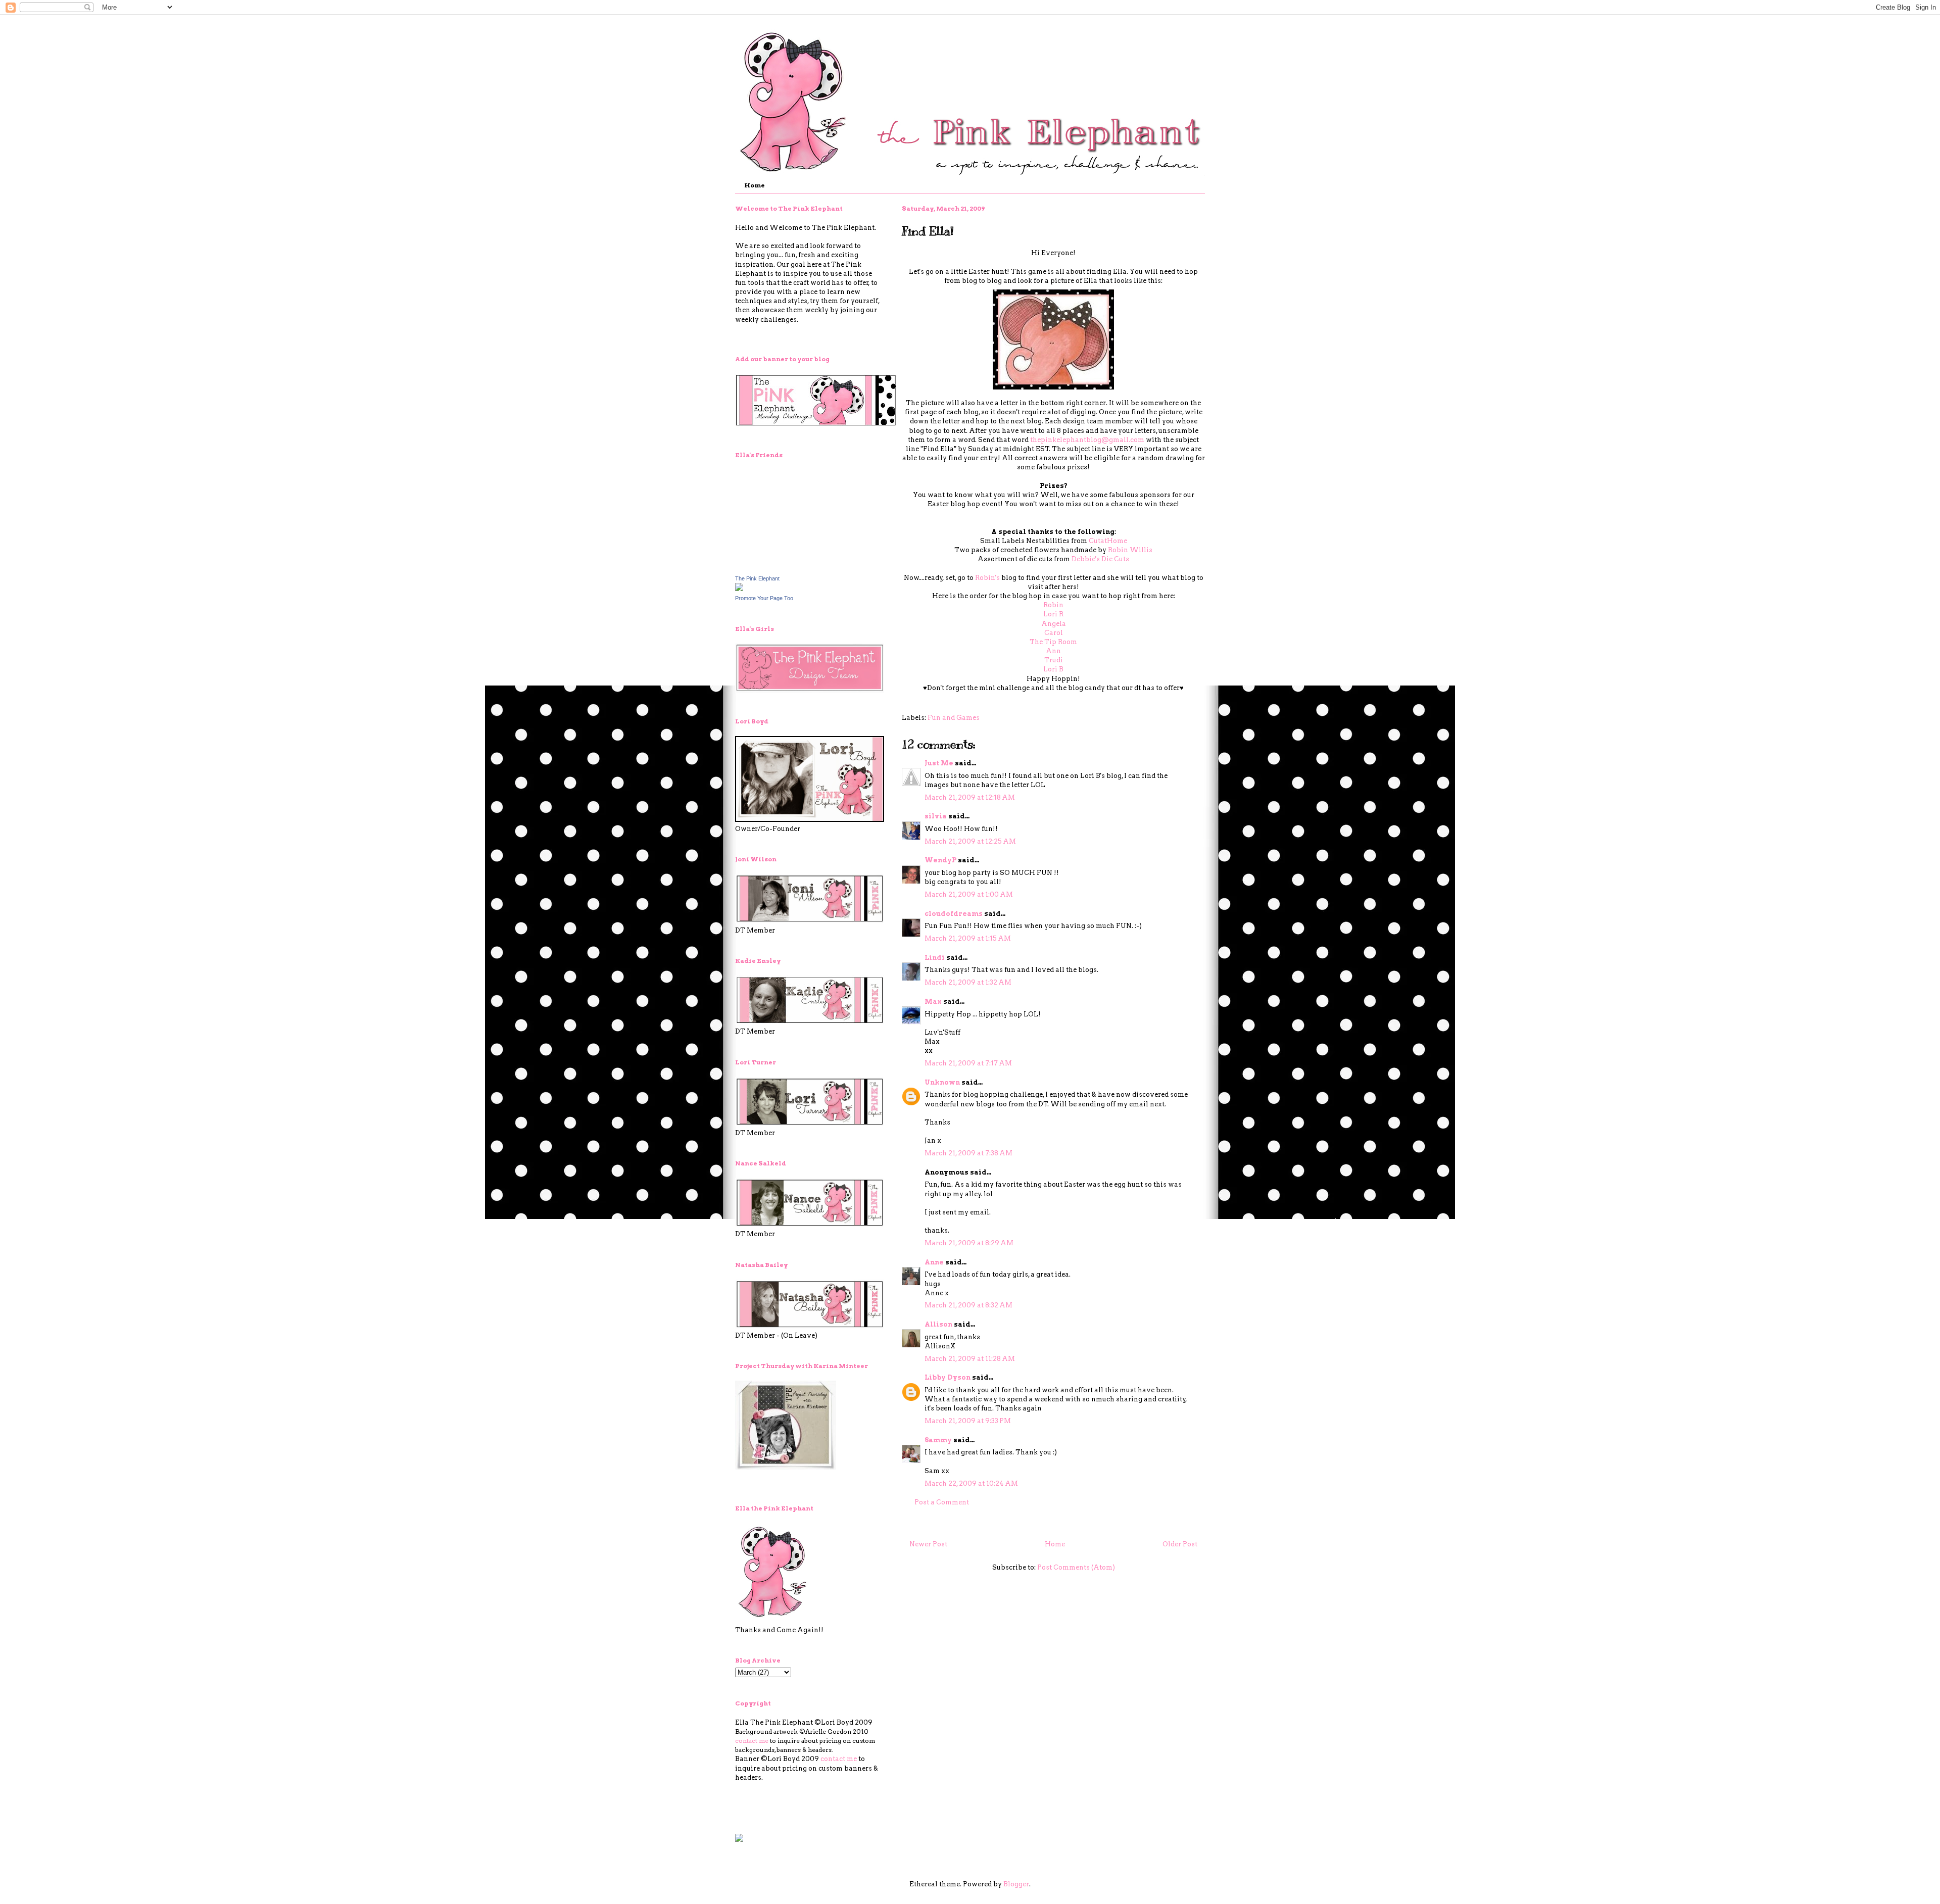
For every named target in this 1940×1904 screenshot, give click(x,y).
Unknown (942, 1082)
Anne (934, 1262)
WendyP (940, 860)
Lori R (1053, 614)
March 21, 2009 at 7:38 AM (968, 1153)
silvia (936, 816)
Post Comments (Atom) (1076, 1567)
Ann (1053, 651)
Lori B (1053, 669)
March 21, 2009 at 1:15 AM (968, 938)
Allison (938, 1324)
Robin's (987, 578)
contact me (752, 1741)
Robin (1053, 605)
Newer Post (928, 1544)
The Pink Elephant (757, 578)
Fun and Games (954, 718)
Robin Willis (1130, 550)
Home (755, 185)
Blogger (1016, 1884)
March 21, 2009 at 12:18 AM (970, 797)
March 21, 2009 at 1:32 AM (968, 982)
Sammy (938, 1440)
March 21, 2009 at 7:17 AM (968, 1063)
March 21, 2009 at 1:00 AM (969, 894)
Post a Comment (942, 1502)
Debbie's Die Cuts (1100, 559)
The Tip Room (1053, 642)
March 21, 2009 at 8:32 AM (968, 1305)
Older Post (1180, 1544)
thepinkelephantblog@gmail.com (1087, 440)
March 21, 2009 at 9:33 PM (968, 1421)
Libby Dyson (948, 1377)
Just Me (939, 763)
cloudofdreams (954, 914)
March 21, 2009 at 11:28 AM (970, 1359)
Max (933, 1002)
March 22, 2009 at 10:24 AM (971, 1483)
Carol (1054, 633)
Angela (1054, 624)
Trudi (1054, 660)
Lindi (935, 958)
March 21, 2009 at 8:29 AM (969, 1243)
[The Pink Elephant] (739, 589)
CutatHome (1108, 541)
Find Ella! (928, 231)
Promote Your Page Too (764, 598)
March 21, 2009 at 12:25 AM (970, 841)
